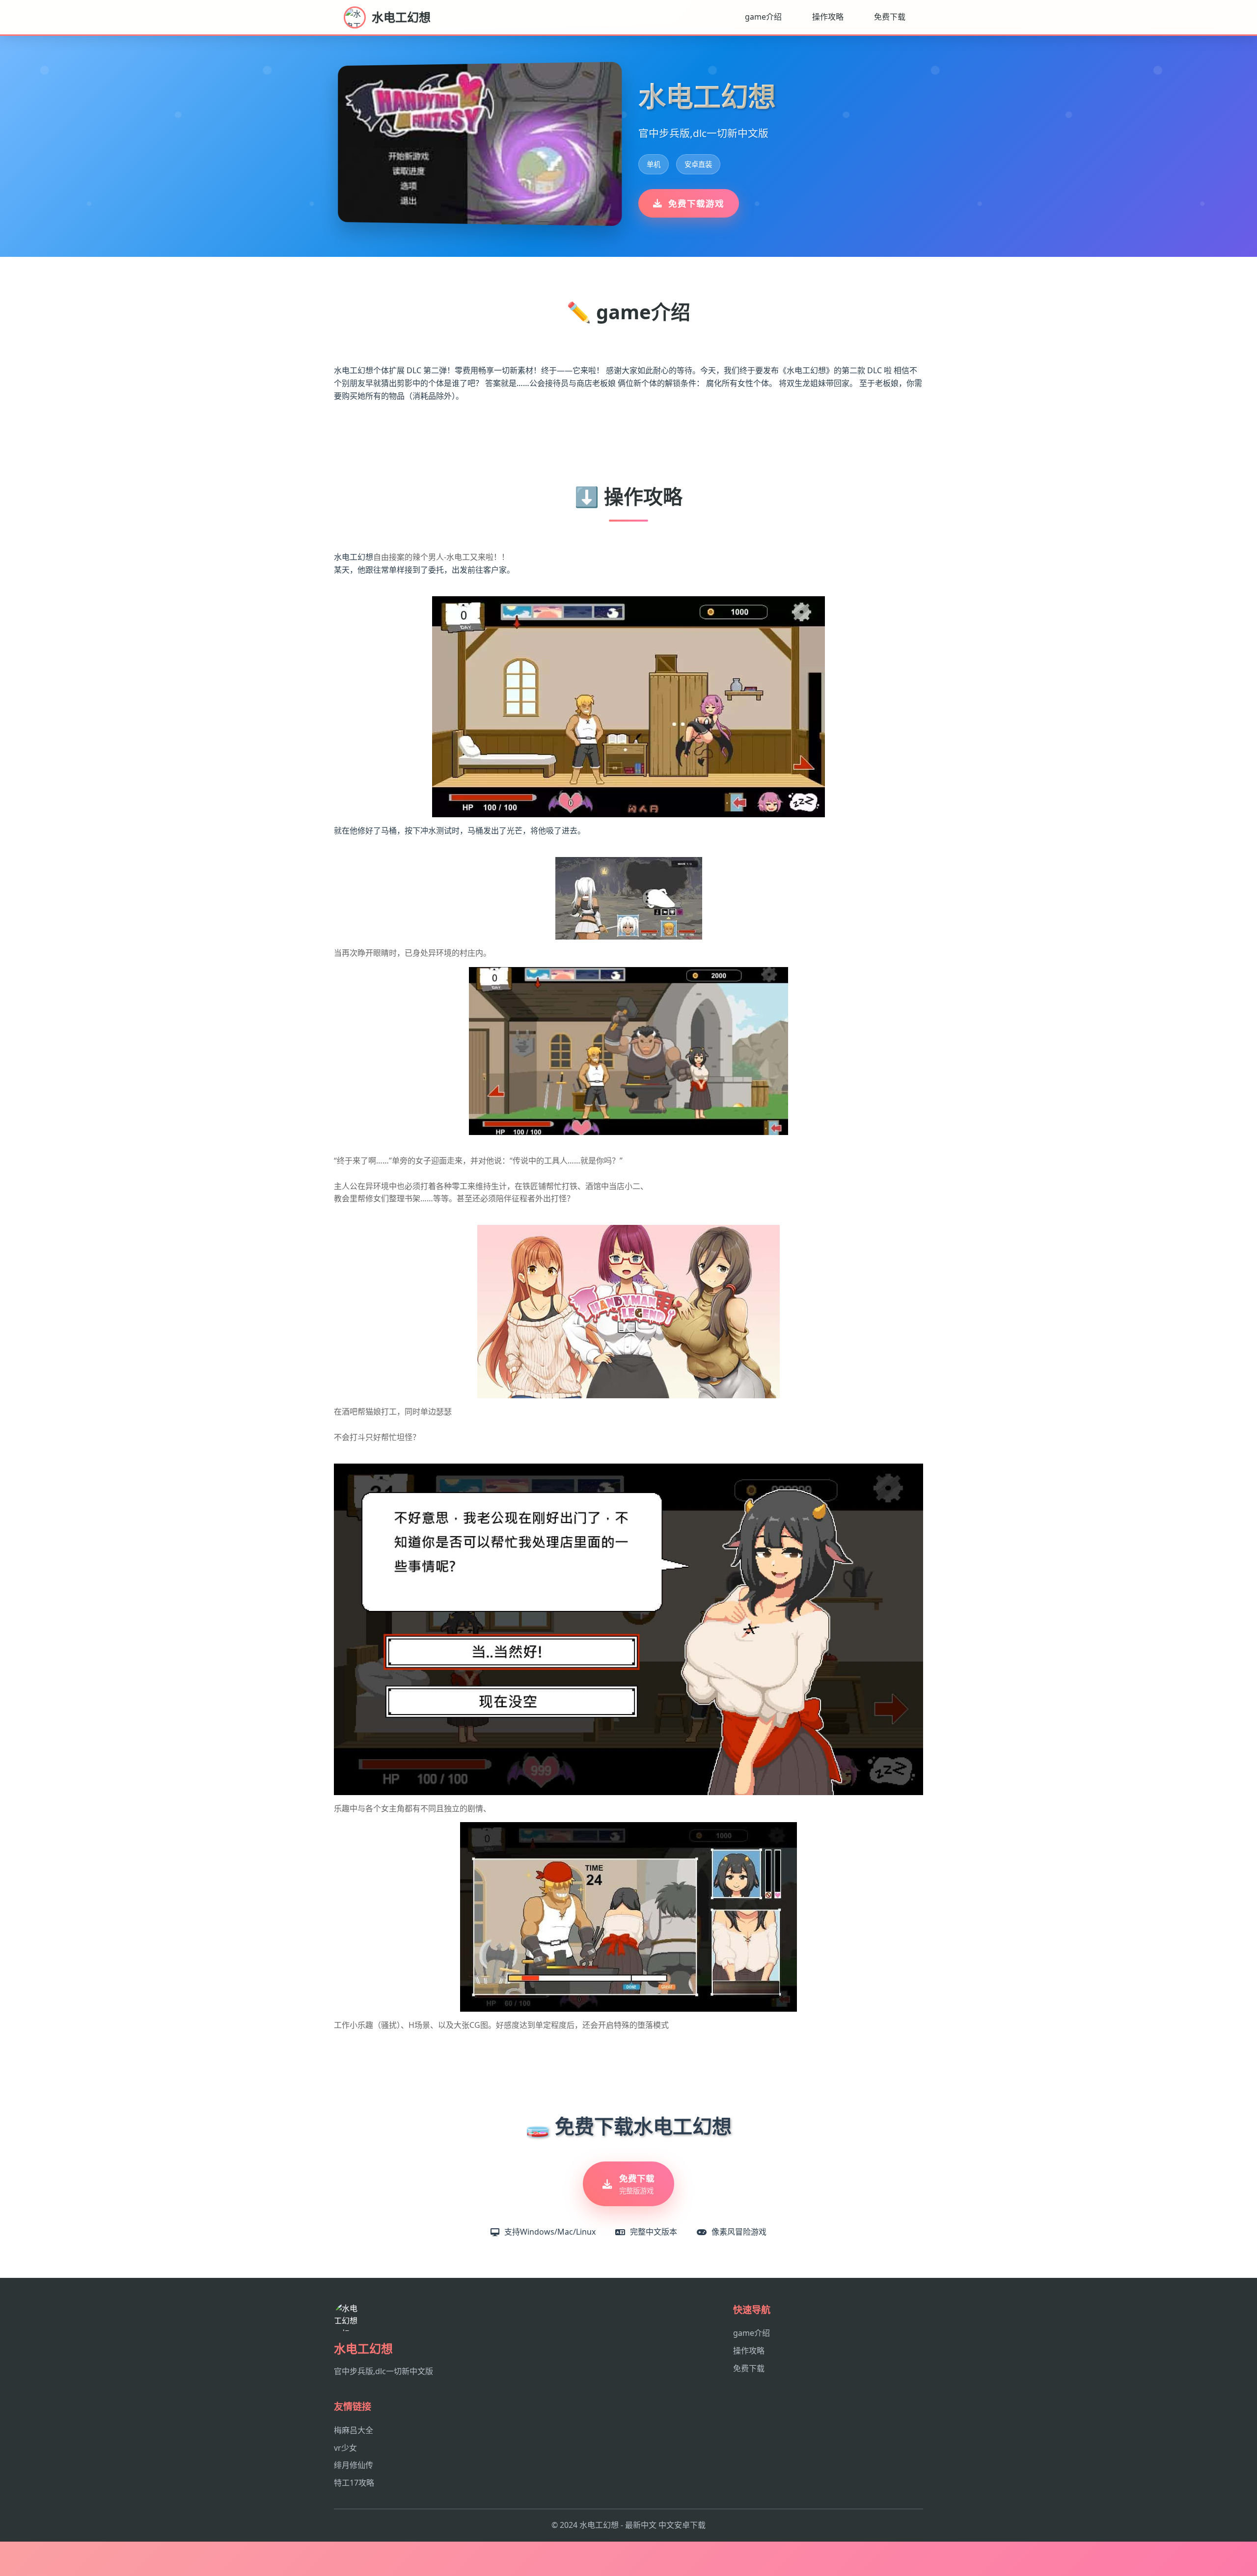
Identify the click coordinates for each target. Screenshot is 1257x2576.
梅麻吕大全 (354, 2430)
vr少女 (345, 2448)
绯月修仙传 (354, 2465)
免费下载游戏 (696, 203)
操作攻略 (828, 17)
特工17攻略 (354, 2483)
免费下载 (890, 17)
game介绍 (763, 17)
